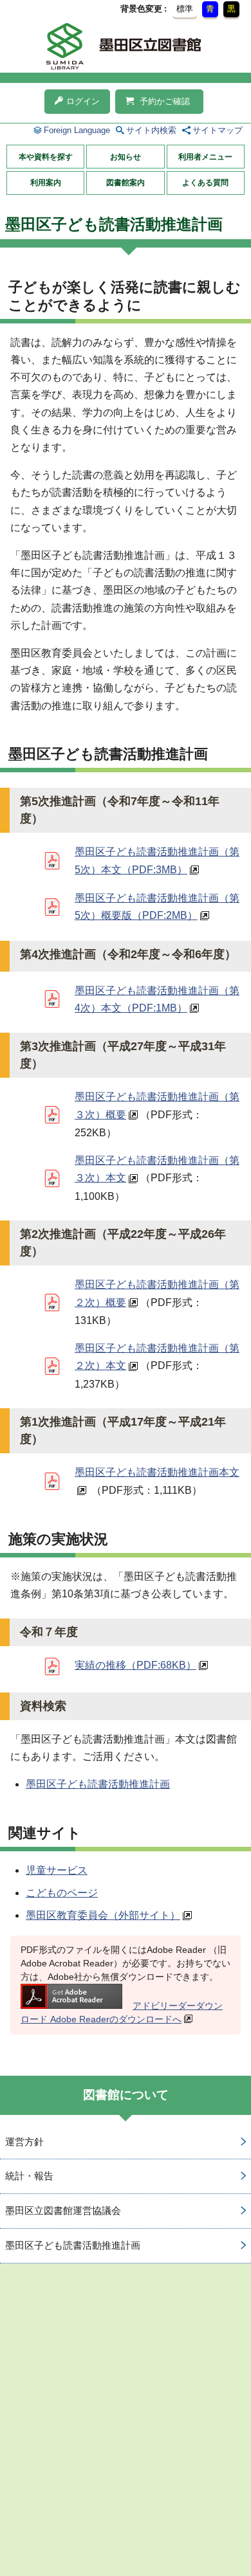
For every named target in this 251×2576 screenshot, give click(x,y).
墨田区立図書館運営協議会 (63, 2210)
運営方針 (24, 2142)
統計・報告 (29, 2176)
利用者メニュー (205, 157)
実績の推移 (135, 1665)
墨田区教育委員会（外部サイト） (103, 1915)
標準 (185, 9)
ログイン (83, 101)
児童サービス (57, 1870)
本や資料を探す (46, 157)
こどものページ (62, 1893)
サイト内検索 (151, 130)
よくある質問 (205, 183)
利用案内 (46, 183)
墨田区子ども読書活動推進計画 (98, 1784)
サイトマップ (218, 130)
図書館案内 (126, 183)
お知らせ (126, 157)
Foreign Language (77, 130)
